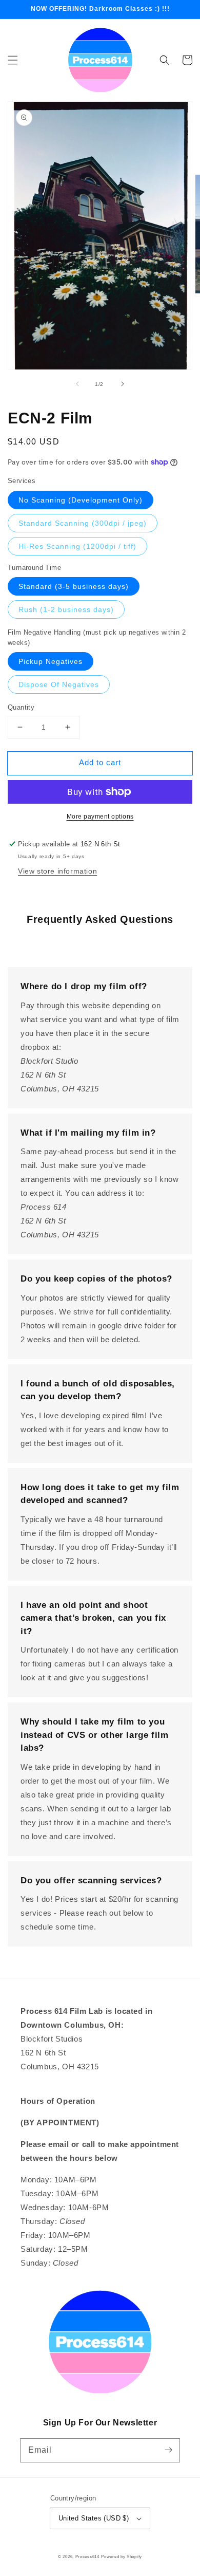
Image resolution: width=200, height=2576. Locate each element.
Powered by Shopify (122, 2556)
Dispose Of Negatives (59, 684)
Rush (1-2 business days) (66, 609)
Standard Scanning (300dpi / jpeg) (83, 523)
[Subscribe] (168, 2450)
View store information (57, 871)
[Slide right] (123, 384)
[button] (13, 60)
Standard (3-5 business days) (74, 586)
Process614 (87, 2556)
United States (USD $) (94, 2518)
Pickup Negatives (51, 661)
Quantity (21, 707)
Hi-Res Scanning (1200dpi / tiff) (77, 546)
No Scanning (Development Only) (81, 500)
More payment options (100, 817)
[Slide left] (77, 384)
